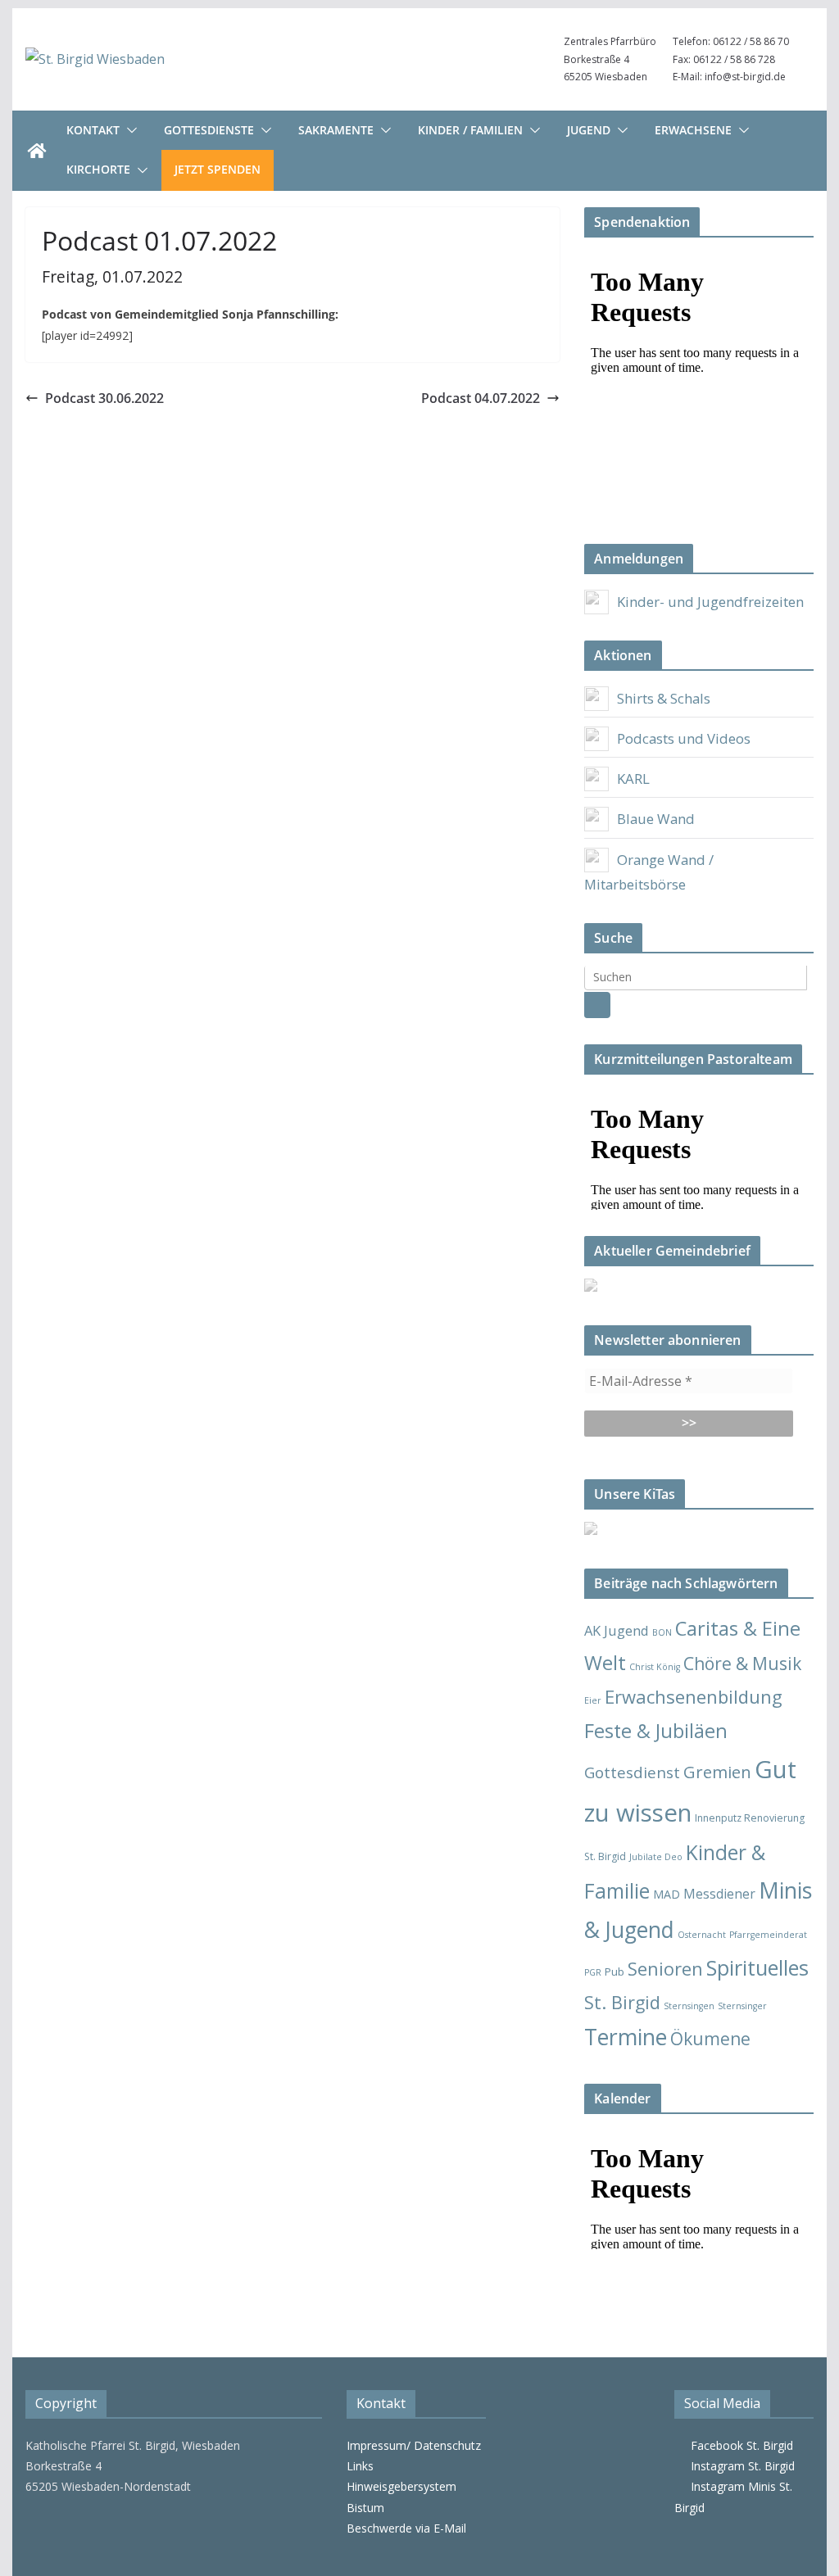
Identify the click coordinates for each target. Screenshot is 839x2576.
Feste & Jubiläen (656, 1731)
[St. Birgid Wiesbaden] (37, 151)
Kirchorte (98, 169)
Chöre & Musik (742, 1663)
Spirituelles (757, 1967)
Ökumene (710, 2038)
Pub (615, 1972)
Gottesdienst (632, 1772)
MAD (667, 1894)
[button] (129, 130)
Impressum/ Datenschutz (414, 2445)
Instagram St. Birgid (739, 2466)
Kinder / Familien (470, 130)
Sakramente (336, 130)
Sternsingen (689, 2006)
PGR (593, 1972)
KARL (633, 779)
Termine (626, 2037)
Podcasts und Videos (684, 738)
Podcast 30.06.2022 (104, 398)
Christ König (655, 1667)
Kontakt (93, 130)
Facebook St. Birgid (739, 2445)
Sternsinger (742, 2006)
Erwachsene (693, 130)
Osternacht (702, 1935)
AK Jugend (617, 1630)
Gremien (717, 1772)
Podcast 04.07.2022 (481, 398)
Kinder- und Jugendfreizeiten (710, 602)
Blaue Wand (656, 819)
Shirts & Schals (664, 698)
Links (360, 2466)
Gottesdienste (209, 130)
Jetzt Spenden (218, 169)
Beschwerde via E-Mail (406, 2528)
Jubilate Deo (656, 1857)
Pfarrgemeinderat (768, 1935)
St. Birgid (622, 2002)
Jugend (589, 130)
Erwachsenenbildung (694, 1696)
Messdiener (719, 1894)
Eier (593, 1700)
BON (662, 1632)
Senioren (665, 1969)
